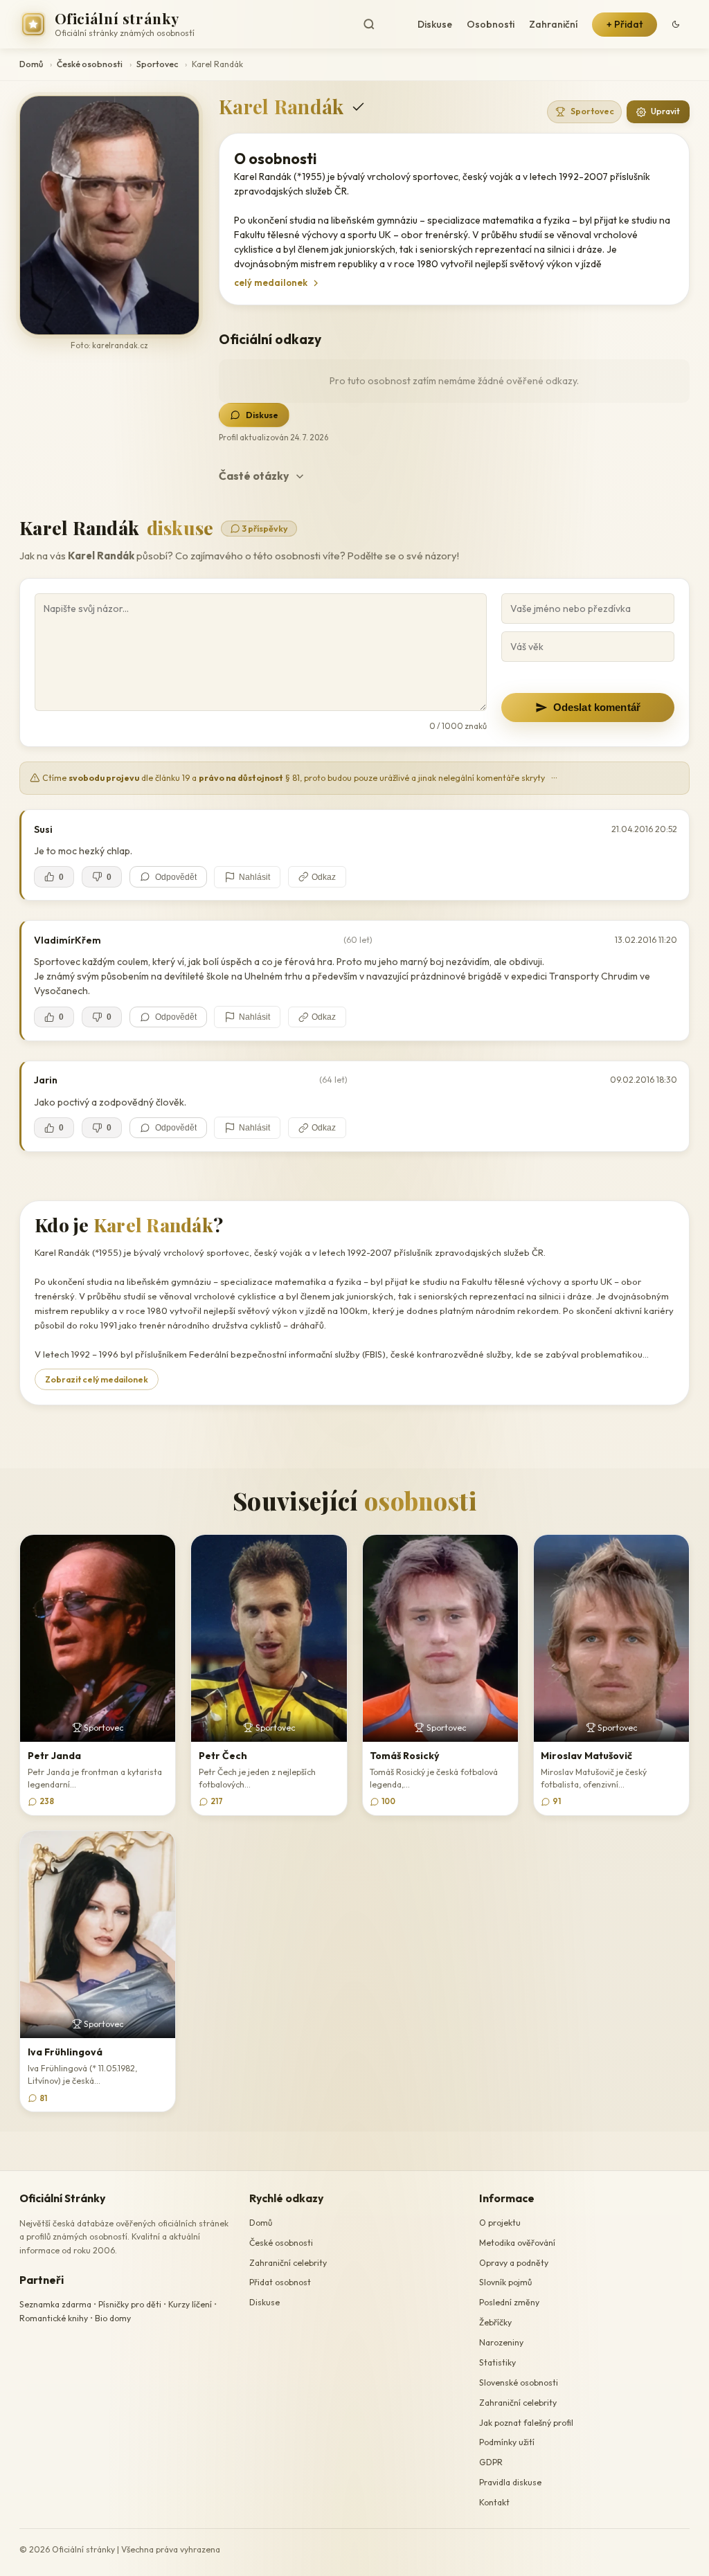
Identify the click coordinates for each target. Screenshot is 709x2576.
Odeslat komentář (597, 707)
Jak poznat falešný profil (526, 2423)
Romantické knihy (54, 2318)
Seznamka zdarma (55, 2304)
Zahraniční (553, 24)
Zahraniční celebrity (288, 2263)
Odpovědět (176, 877)
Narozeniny (501, 2342)
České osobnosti (90, 64)
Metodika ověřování (517, 2243)
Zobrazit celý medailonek (97, 1379)
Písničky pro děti (130, 2304)
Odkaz (324, 877)
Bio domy (113, 2318)
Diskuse (435, 24)
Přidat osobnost (280, 2282)
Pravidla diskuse (510, 2482)
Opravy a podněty (514, 2263)
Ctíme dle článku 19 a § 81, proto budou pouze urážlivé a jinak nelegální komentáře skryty (299, 778)
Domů (31, 64)
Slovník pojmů (505, 2282)
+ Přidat (625, 24)
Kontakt (494, 2502)
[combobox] (380, 25)
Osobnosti (491, 24)
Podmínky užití (507, 2442)
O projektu (500, 2223)
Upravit (665, 111)
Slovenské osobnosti (519, 2383)
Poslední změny (509, 2302)
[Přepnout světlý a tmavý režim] (676, 24)
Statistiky (497, 2362)
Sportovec (157, 64)
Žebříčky (495, 2322)
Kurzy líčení (190, 2304)
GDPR (491, 2462)
